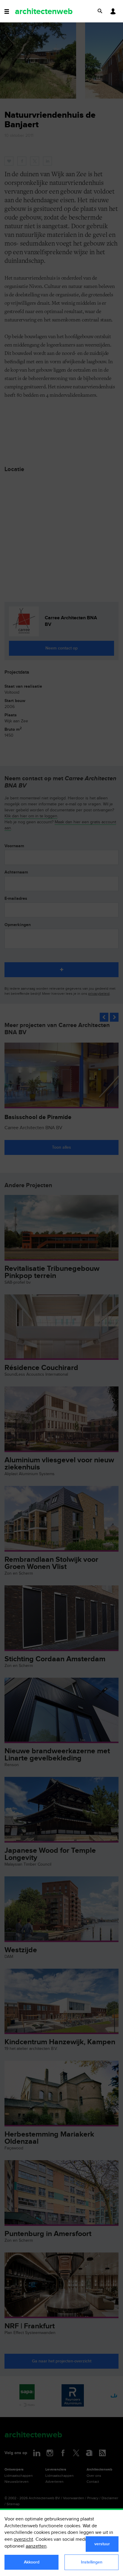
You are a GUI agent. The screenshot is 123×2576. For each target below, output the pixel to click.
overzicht (23, 2539)
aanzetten (36, 2546)
